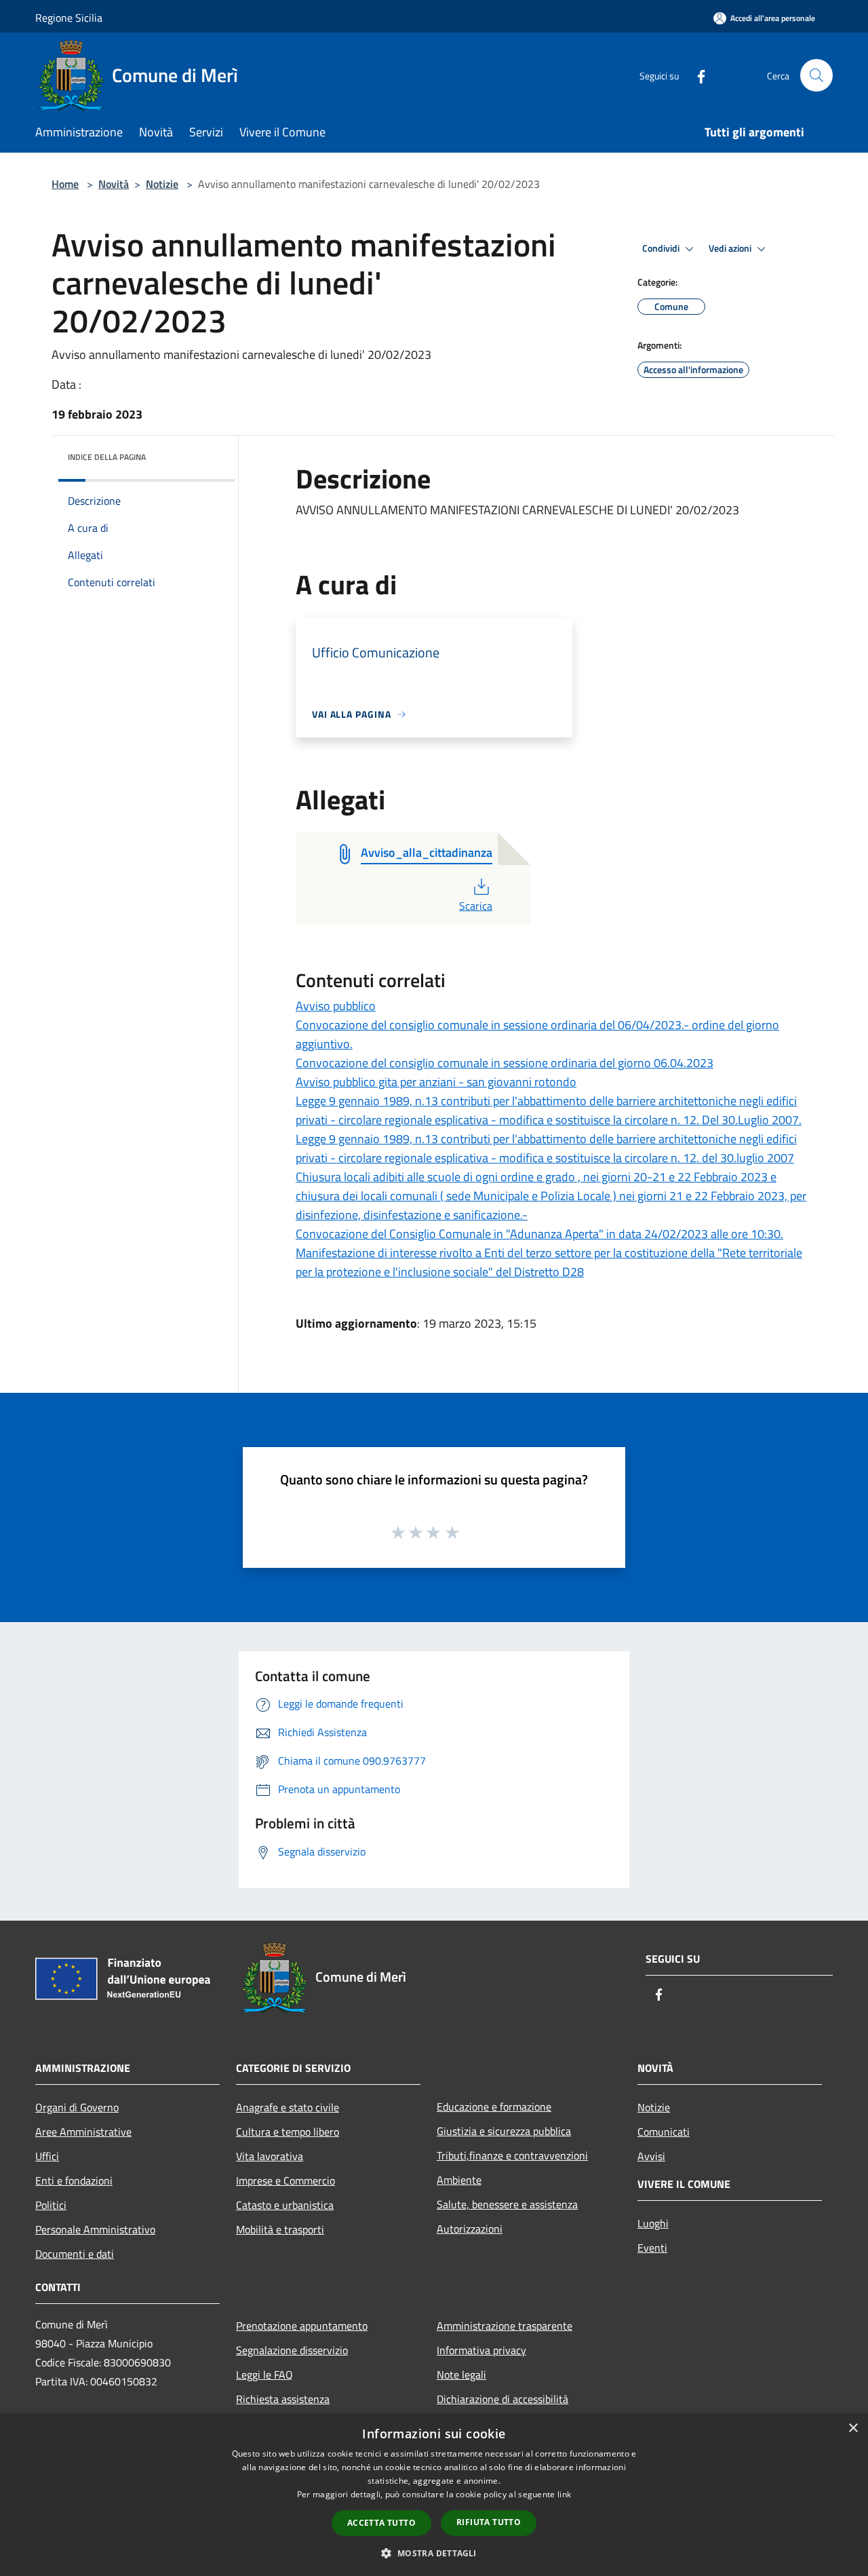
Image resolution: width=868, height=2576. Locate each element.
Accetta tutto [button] (381, 2523)
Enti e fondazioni (74, 2180)
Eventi (652, 2248)
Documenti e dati (75, 2254)
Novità (114, 184)
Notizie (162, 184)
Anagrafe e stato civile (288, 2107)
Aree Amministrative (83, 2132)
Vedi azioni (731, 248)
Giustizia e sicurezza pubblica (504, 2131)
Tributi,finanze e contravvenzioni (512, 2155)
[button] (434, 2553)
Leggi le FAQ (264, 2375)
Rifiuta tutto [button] (489, 2522)
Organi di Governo (77, 2107)
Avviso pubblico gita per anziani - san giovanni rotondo (436, 1082)
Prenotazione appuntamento (302, 2326)
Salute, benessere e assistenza (507, 2204)
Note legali (461, 2375)
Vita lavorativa (270, 2156)
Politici (51, 2205)
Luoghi (653, 2223)
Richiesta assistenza (283, 2399)
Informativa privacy (481, 2350)
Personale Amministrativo (95, 2229)
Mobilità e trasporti (280, 2229)
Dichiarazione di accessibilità (502, 2399)
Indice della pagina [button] (107, 457)
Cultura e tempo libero (288, 2132)
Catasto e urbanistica (285, 2205)
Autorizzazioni (470, 2229)
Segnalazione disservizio (292, 2350)
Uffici (47, 2156)
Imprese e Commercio (285, 2180)
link (564, 2494)
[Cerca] (816, 75)
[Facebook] (696, 75)
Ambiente (459, 2180)
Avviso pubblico (336, 1006)
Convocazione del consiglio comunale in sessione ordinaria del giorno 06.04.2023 (505, 1063)
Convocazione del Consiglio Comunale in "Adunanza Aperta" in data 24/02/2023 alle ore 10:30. (539, 1234)
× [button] (853, 2428)
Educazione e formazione (494, 2107)
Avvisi (651, 2156)
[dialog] (434, 2495)
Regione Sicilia (69, 18)
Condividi (662, 248)
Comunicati (664, 2132)
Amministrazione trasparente (505, 2326)
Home (65, 184)
